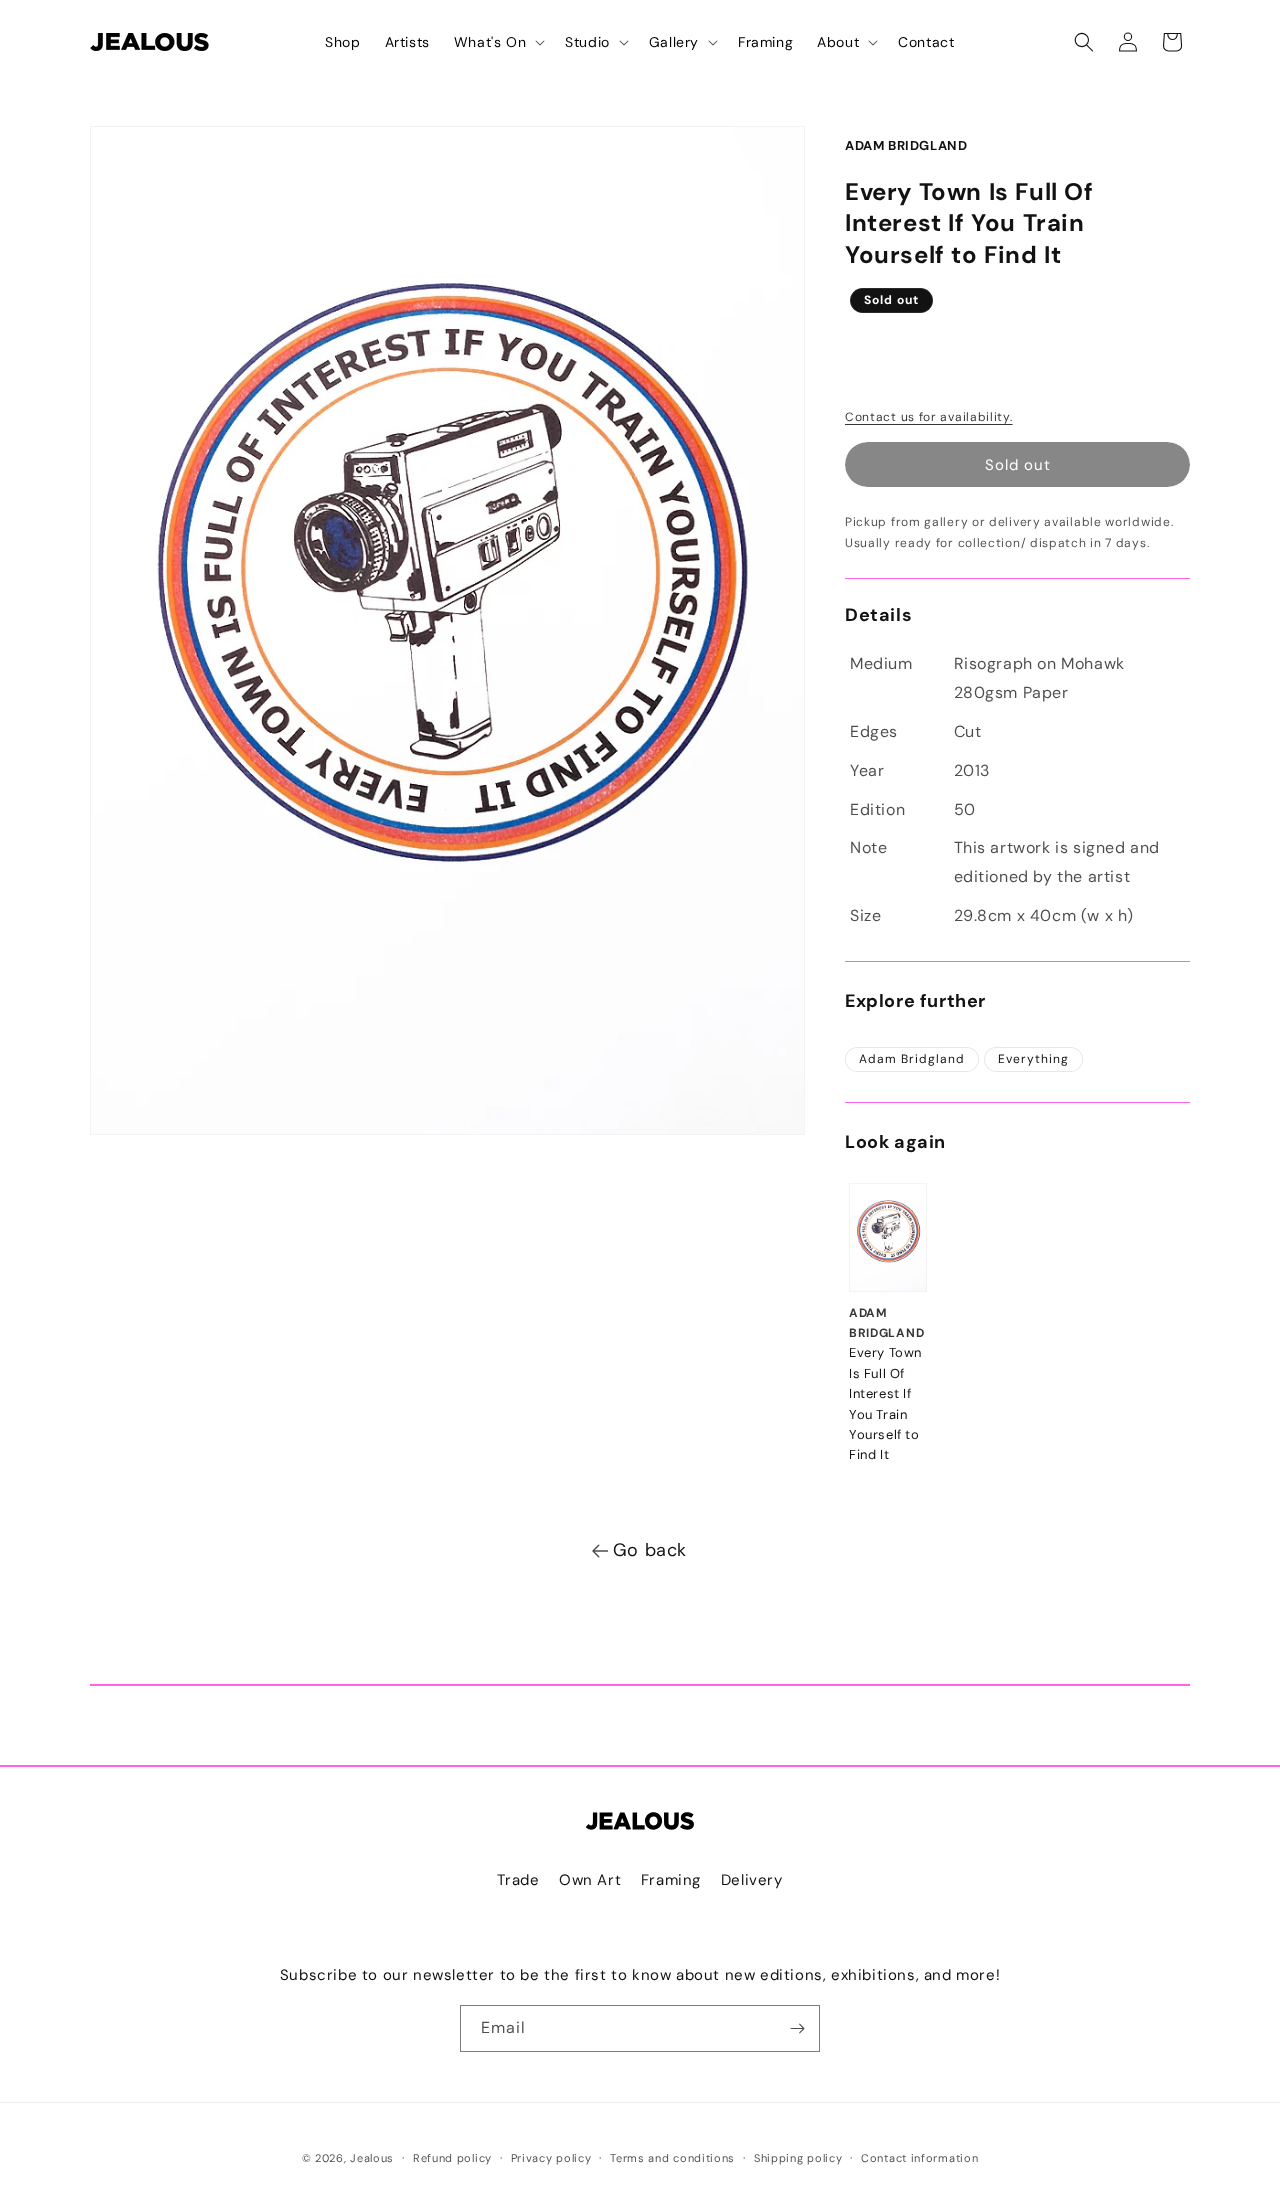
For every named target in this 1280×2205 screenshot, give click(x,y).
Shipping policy (798, 2158)
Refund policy (452, 2158)
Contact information (919, 2158)
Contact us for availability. (929, 417)
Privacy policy (551, 2158)
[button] (497, 42)
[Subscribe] (797, 2028)
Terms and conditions (672, 2158)
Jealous (372, 2158)
